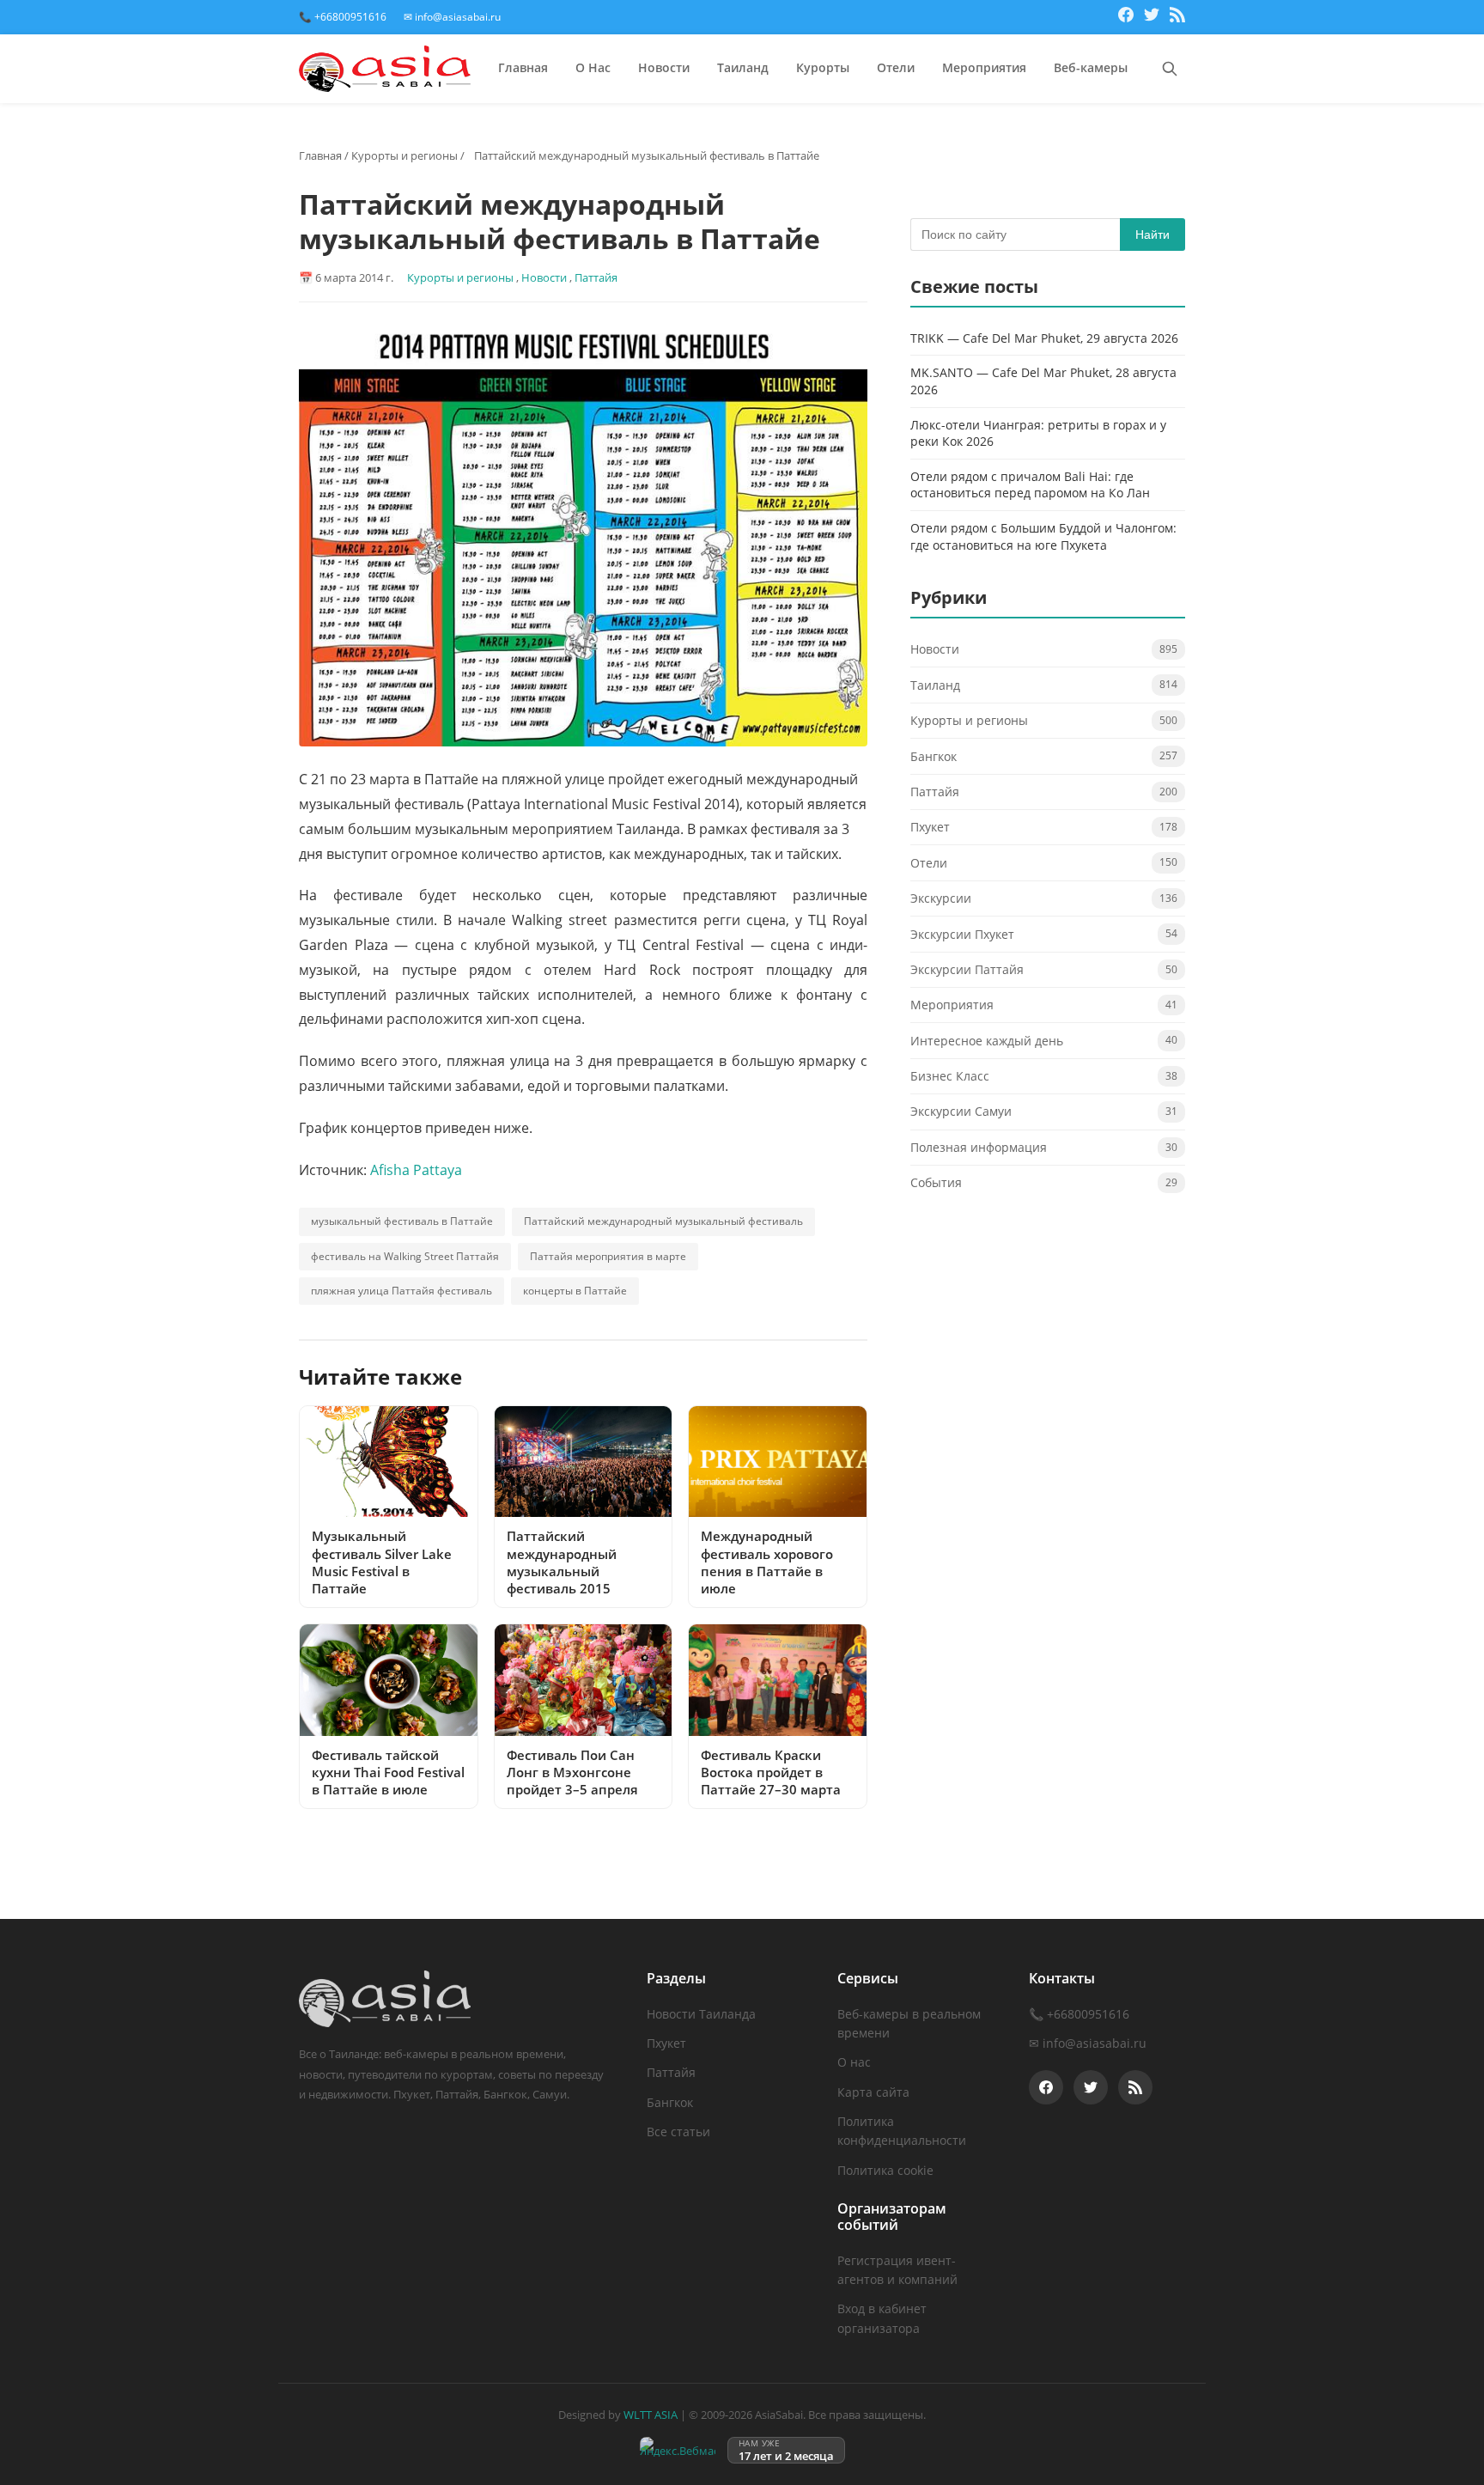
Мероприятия (984, 67)
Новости (664, 67)
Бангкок (934, 756)
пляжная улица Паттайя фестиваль (401, 1291)
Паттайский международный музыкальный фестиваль (663, 1221)
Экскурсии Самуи (961, 1112)
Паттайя (596, 277)
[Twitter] (1152, 17)
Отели (896, 67)
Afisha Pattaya (416, 1170)
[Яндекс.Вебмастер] (678, 2450)
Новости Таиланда (701, 2014)
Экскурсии (941, 899)
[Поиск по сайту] (1170, 69)
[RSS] (1177, 17)
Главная (523, 67)
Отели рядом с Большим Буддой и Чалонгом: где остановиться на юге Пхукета (1043, 537)
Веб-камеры (1091, 67)
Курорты (823, 67)
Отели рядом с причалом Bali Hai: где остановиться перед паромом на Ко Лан (1030, 485)
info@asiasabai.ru (1095, 2043)
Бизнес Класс (950, 1077)
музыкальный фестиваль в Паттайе (402, 1221)
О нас (854, 2062)
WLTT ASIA (651, 2415)
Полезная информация (979, 1148)
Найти (1153, 234)
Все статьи (678, 2132)
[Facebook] (1126, 17)
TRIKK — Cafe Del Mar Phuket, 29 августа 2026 (1044, 338)
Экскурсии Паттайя (967, 970)
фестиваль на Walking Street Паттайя (405, 1256)
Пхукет (930, 828)
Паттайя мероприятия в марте (608, 1256)
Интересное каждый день (987, 1041)
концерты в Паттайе (575, 1291)
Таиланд (743, 67)
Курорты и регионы (404, 155)
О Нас (593, 67)
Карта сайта (873, 2092)
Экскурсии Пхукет (962, 934)
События (936, 1183)
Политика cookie (885, 2170)
